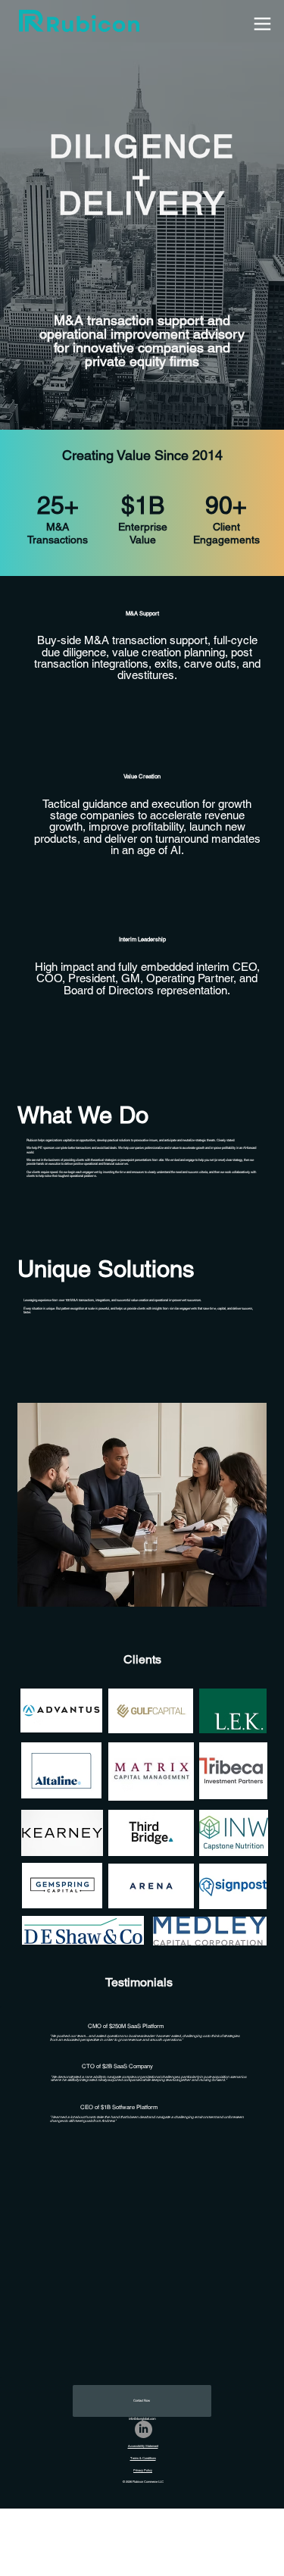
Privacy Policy (143, 2470)
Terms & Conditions (143, 2458)
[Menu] (262, 24)
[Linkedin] (144, 2429)
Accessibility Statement (143, 2446)
